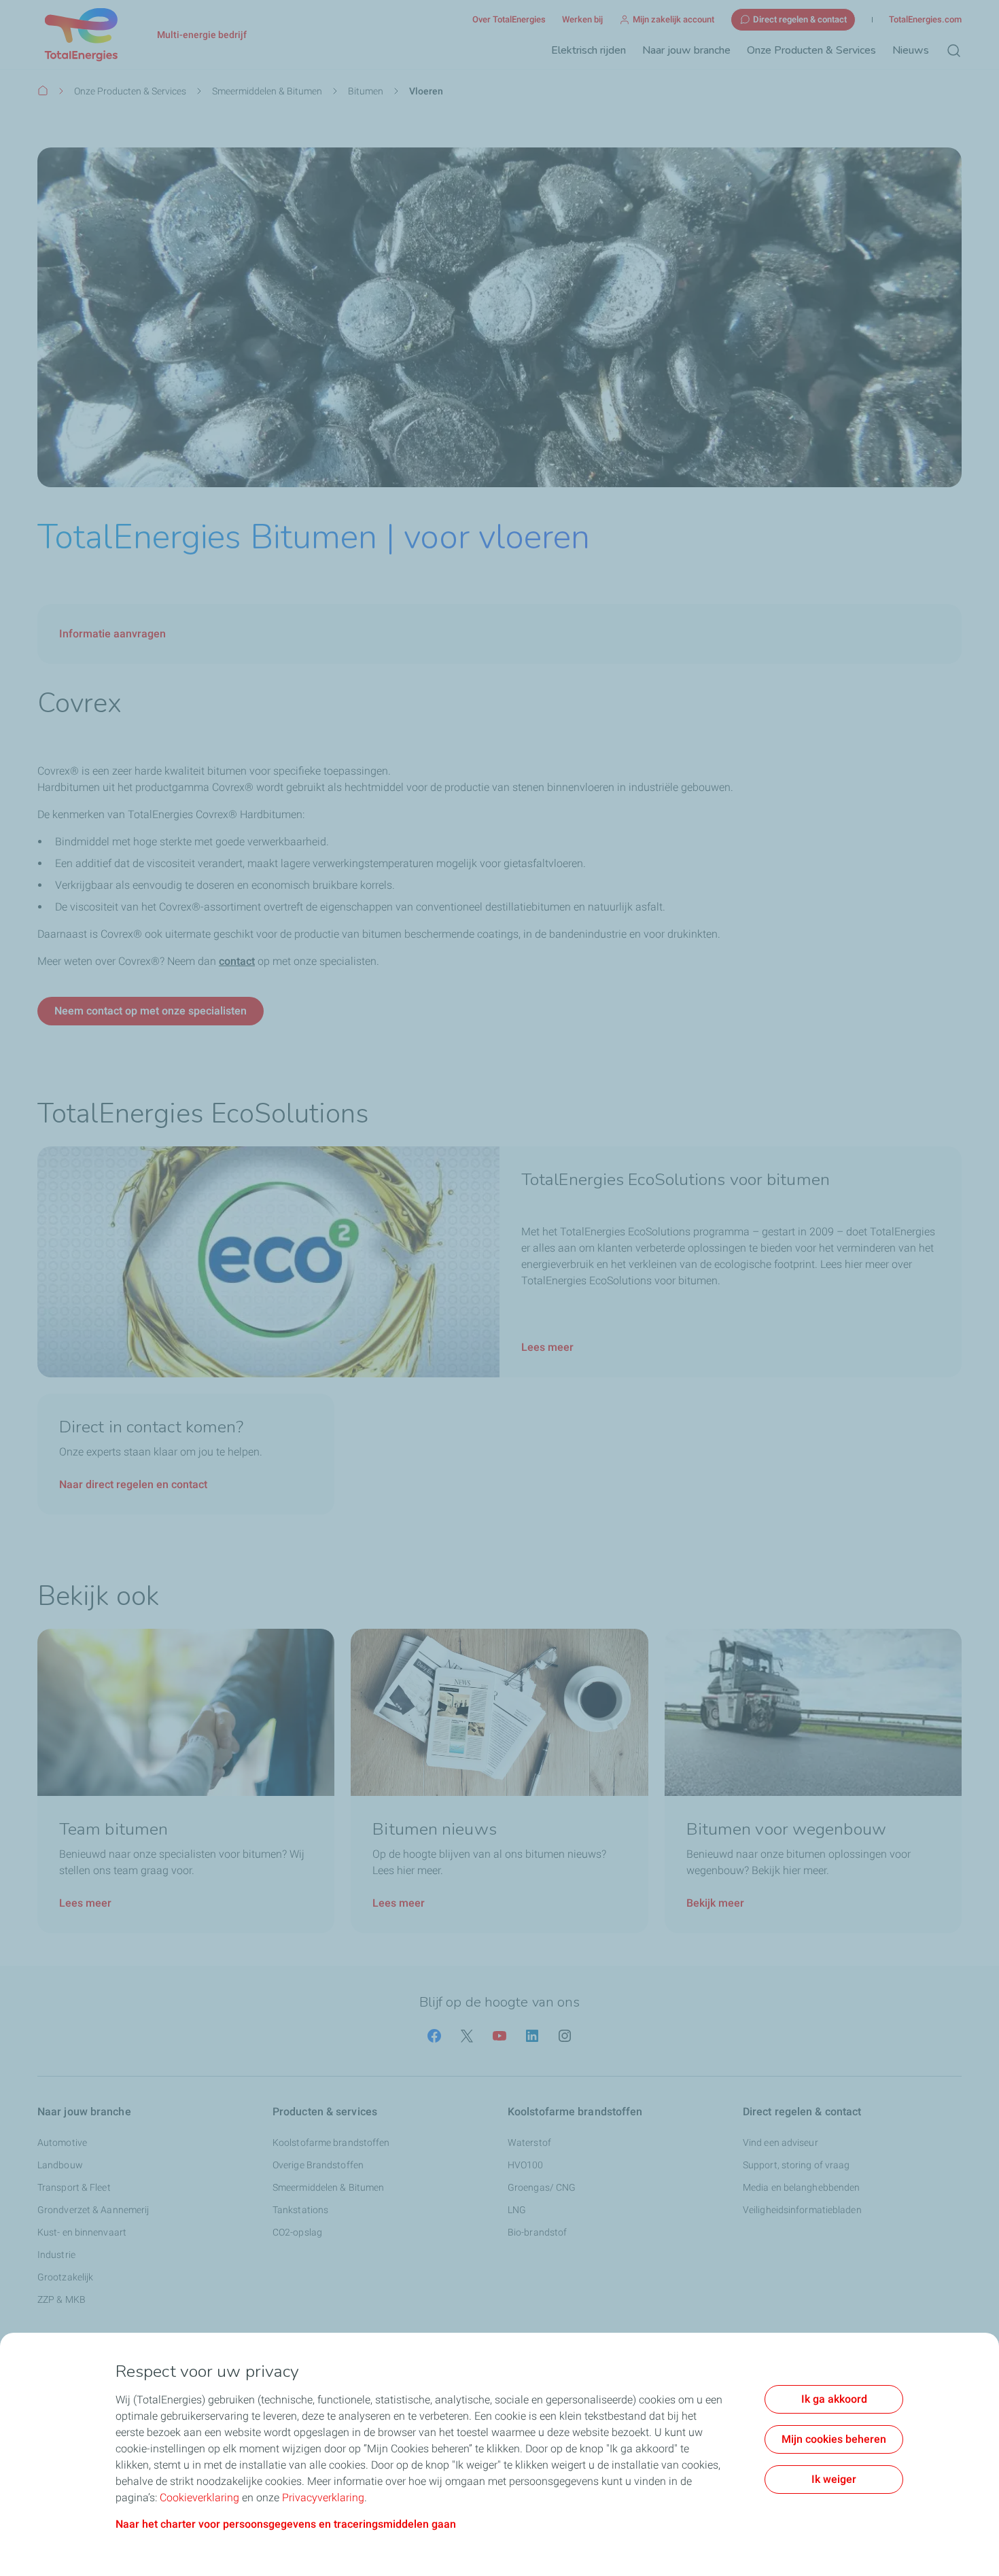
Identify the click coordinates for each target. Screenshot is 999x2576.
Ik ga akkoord (834, 2399)
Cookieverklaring (199, 2498)
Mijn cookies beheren (834, 2439)
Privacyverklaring (323, 2498)
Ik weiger (834, 2479)
